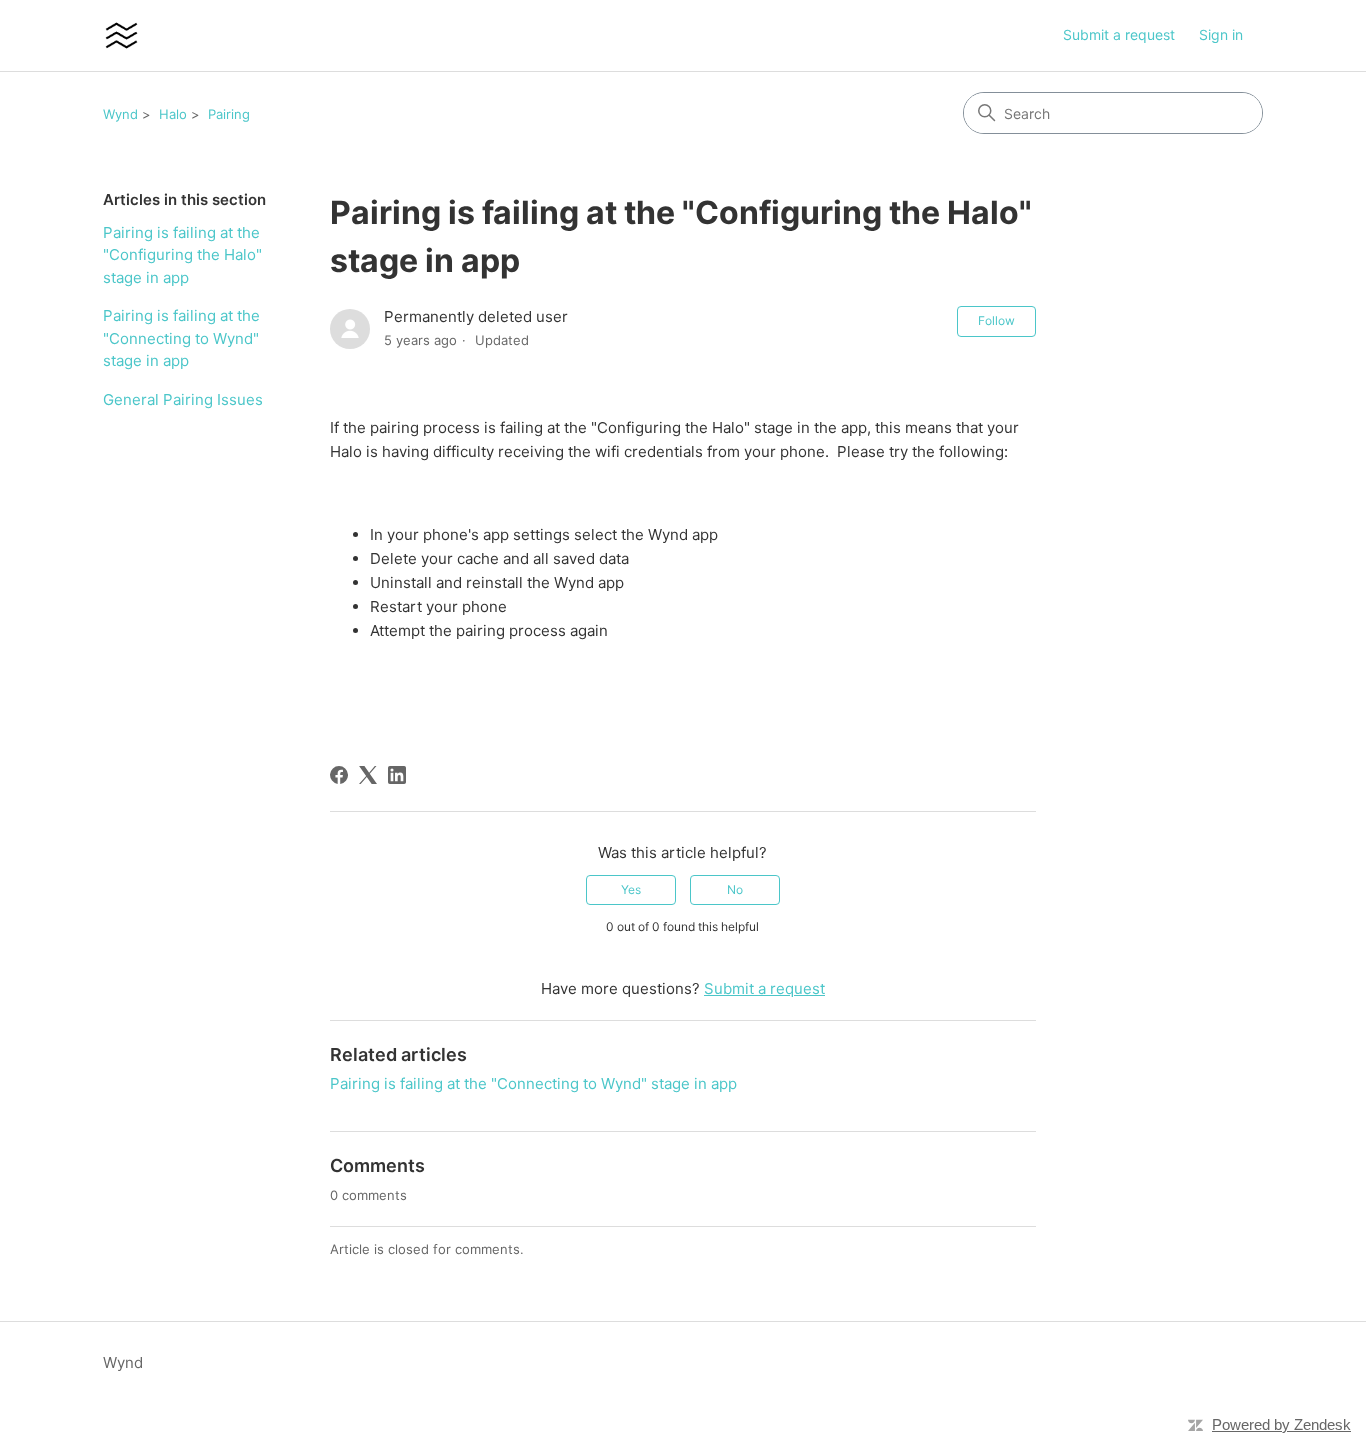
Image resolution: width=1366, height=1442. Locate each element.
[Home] (121, 35)
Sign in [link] (1221, 34)
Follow (996, 320)
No (735, 889)
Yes (631, 889)
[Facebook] (339, 775)
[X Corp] (368, 775)
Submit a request (1119, 34)
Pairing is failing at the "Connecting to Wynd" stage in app (181, 338)
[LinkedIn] (397, 775)
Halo (173, 114)
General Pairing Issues (183, 399)
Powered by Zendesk (1281, 1424)
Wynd (120, 114)
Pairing (229, 114)
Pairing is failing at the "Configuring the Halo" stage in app (182, 255)
